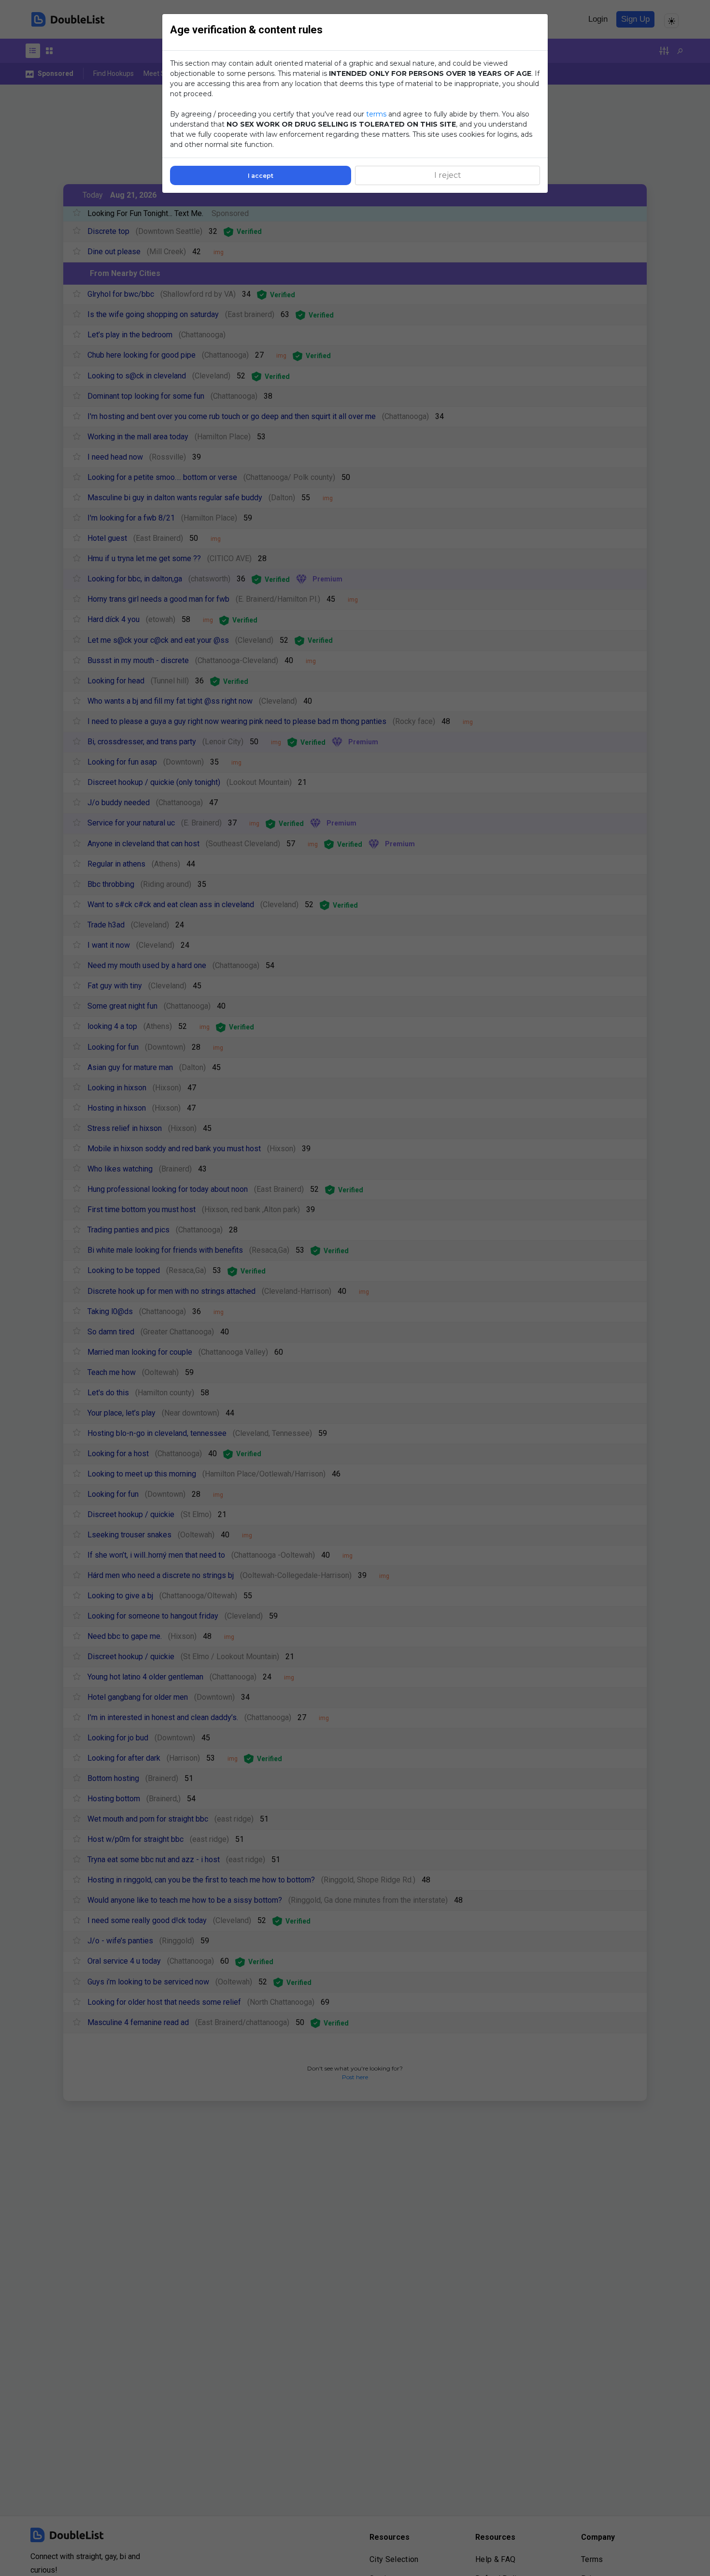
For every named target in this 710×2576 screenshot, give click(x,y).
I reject (448, 175)
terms (376, 114)
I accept (261, 176)
